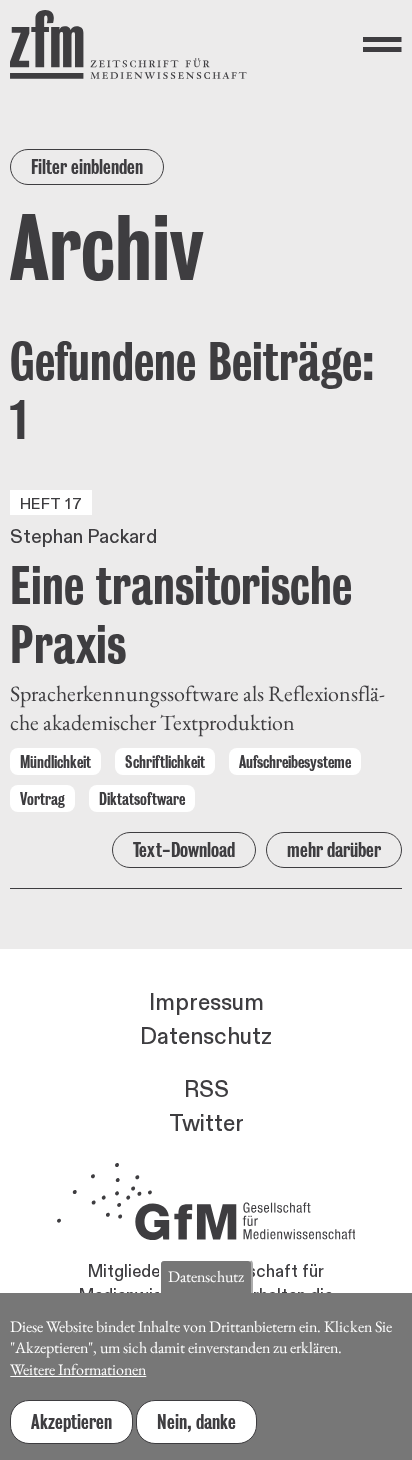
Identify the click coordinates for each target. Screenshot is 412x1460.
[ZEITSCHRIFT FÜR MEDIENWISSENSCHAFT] (128, 44)
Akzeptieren (71, 1422)
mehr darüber (334, 850)
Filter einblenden (87, 167)
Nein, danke (196, 1422)
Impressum (206, 1003)
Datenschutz (206, 1037)
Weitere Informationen (78, 1369)
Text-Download (184, 850)
